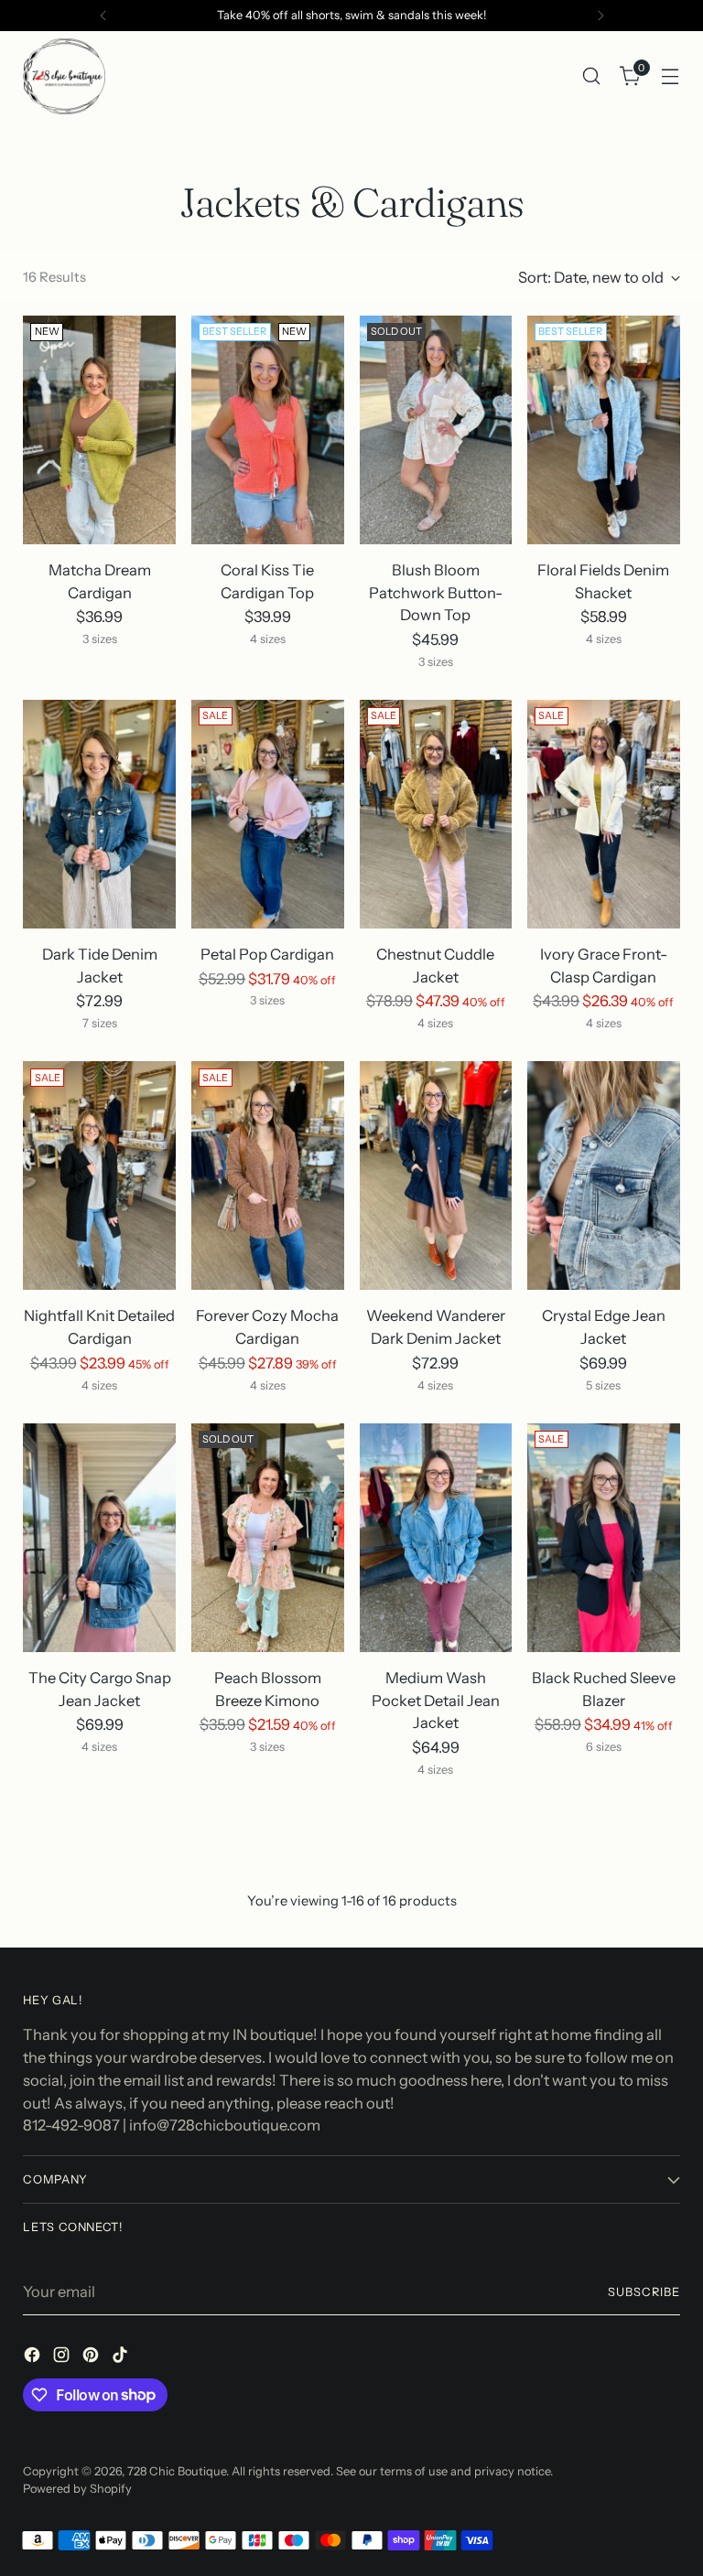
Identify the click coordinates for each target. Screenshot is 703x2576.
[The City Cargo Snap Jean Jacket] (99, 1538)
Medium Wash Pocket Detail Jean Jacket (436, 1701)
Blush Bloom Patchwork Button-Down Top (436, 593)
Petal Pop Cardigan (267, 954)
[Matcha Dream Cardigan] (99, 430)
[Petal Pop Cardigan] (268, 814)
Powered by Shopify (77, 2489)
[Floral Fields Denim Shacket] (604, 430)
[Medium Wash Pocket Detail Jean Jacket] (436, 1538)
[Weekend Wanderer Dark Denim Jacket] (436, 1175)
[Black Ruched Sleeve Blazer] (604, 1538)
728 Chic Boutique (177, 2471)
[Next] (600, 16)
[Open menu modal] (671, 76)
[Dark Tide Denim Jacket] (99, 814)
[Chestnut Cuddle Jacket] (436, 814)
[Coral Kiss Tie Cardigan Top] (268, 430)
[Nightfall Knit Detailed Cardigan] (99, 1175)
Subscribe (644, 2292)
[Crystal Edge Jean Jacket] (604, 1175)
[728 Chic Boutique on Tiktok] (122, 2358)
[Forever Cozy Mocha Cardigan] (268, 1175)
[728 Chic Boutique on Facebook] (34, 2358)
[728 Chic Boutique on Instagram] (63, 2358)
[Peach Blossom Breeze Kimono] (268, 1538)
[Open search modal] (592, 76)
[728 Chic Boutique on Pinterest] (92, 2358)
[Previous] (103, 16)
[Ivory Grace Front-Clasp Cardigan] (604, 814)
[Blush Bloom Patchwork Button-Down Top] (436, 430)
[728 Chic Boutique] (64, 76)
